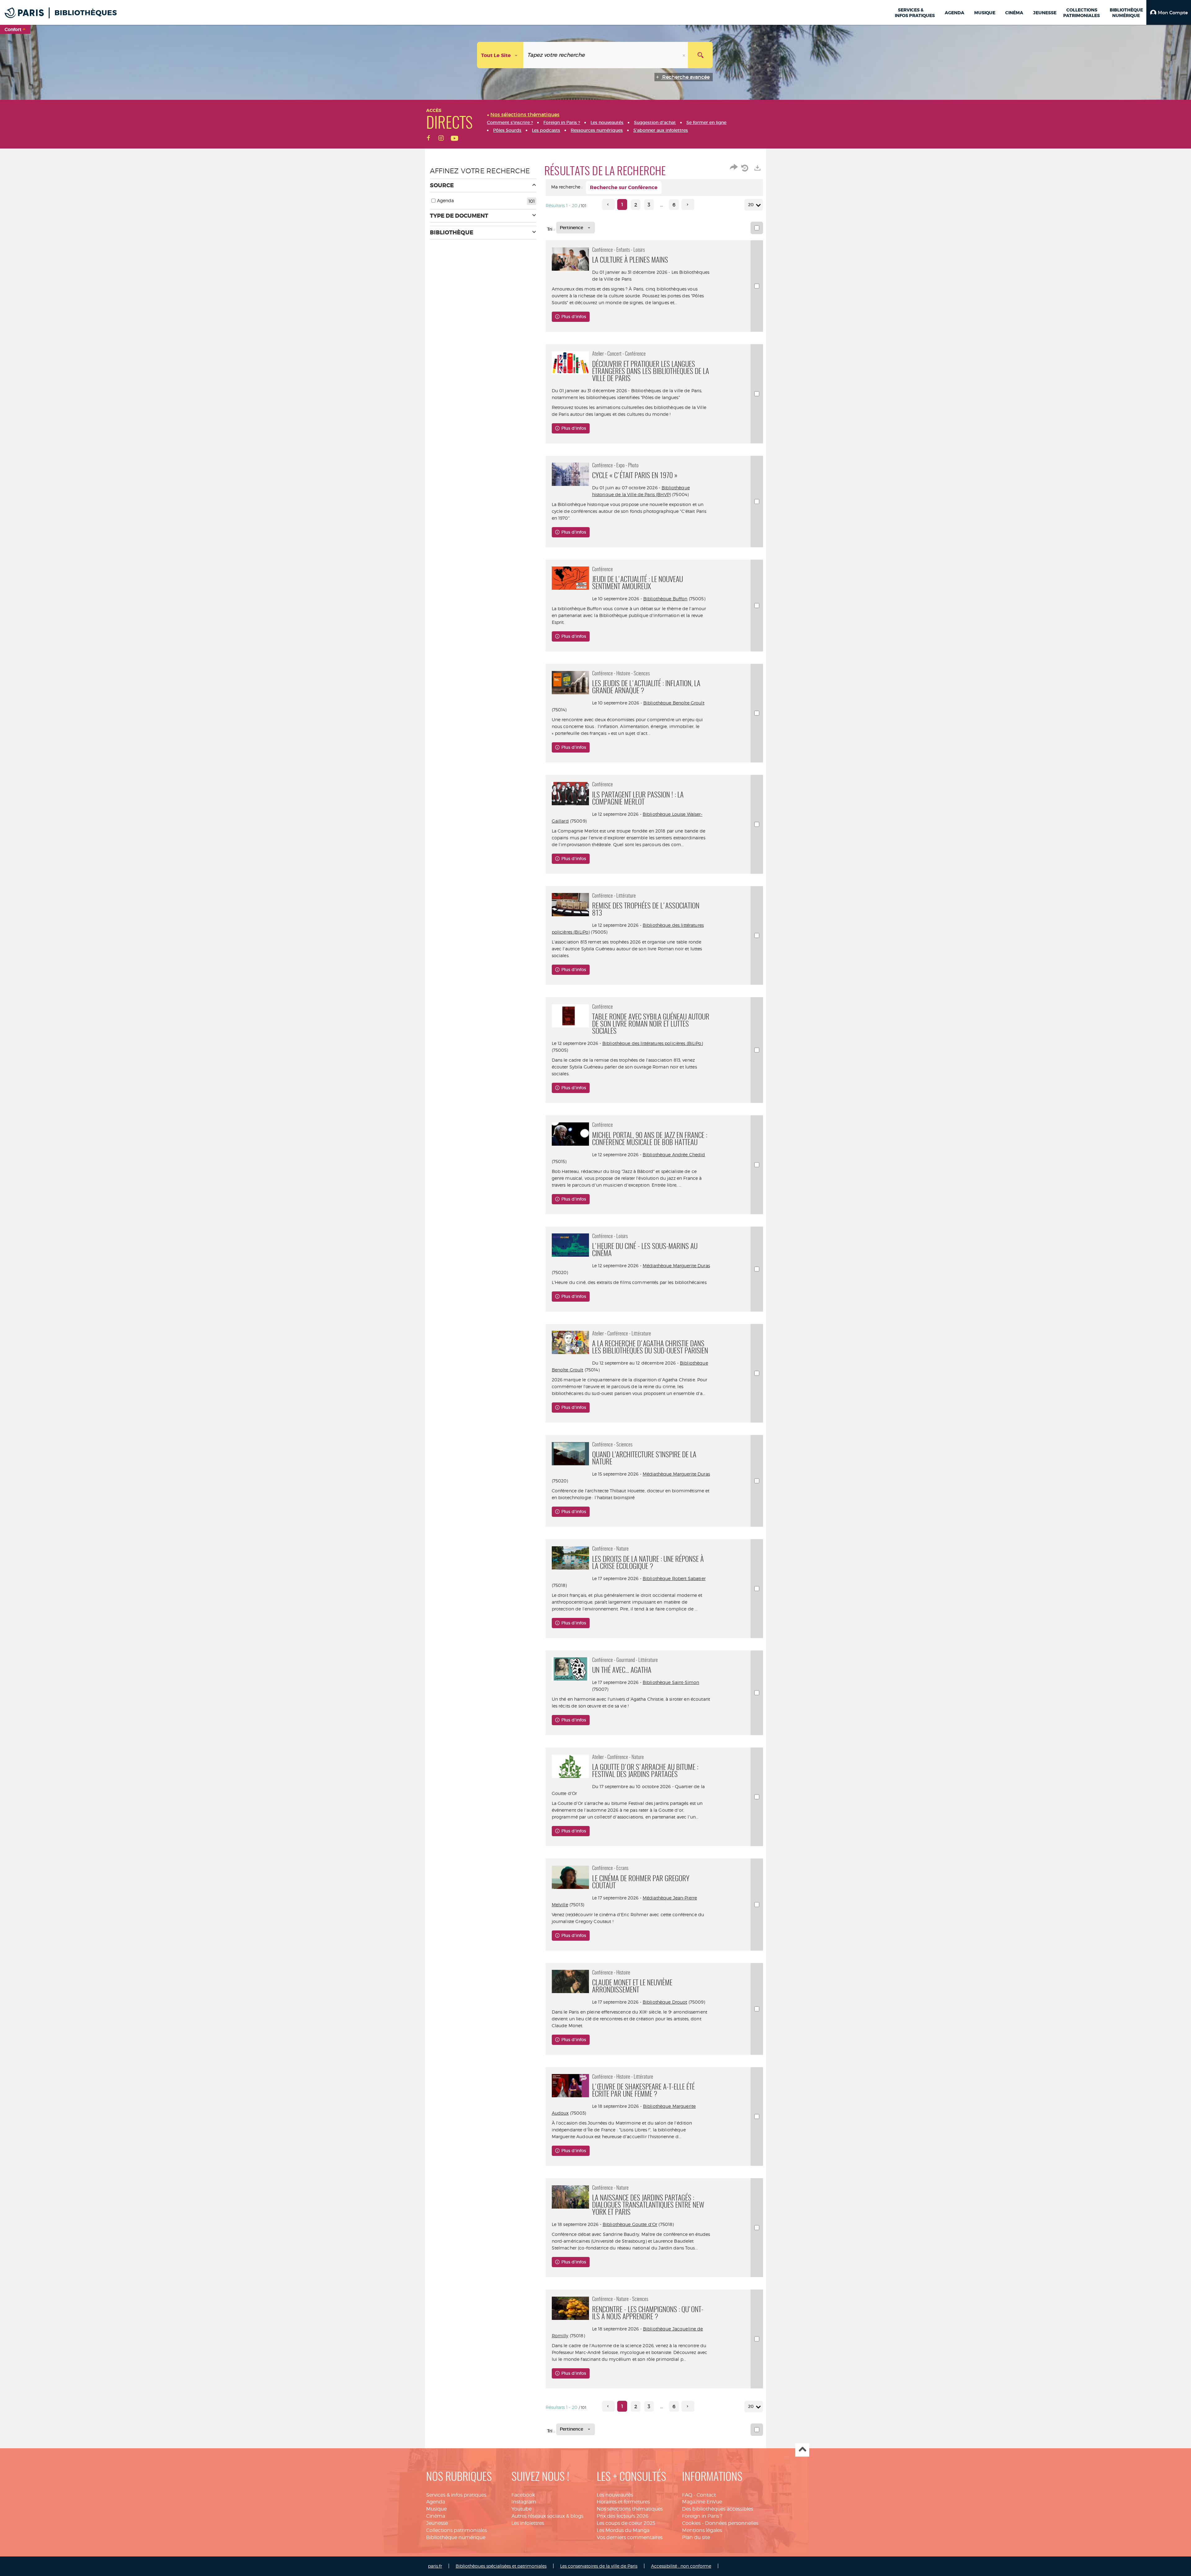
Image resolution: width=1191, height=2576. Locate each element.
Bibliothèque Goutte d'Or (630, 2224)
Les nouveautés (615, 2495)
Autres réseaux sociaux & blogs (547, 2516)
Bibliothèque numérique (456, 2537)
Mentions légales (702, 2530)
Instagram (524, 2502)
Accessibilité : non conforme (681, 2566)
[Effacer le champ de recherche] (685, 55)
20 (751, 205)
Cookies (691, 2523)
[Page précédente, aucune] (608, 204)
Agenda (436, 2502)
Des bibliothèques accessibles (718, 2509)
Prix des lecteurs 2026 (623, 2516)
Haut (802, 2450)
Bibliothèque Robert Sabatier (674, 1578)
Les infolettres (528, 2523)
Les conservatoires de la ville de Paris (599, 2566)
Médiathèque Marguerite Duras (676, 1266)
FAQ (687, 2495)
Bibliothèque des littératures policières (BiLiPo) (653, 1043)
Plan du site (696, 2537)
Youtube (522, 2509)
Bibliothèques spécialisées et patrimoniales (501, 2566)
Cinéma (436, 2516)
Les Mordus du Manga (623, 2530)
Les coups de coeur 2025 (626, 2523)
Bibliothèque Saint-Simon (671, 1682)
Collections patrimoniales (457, 2530)
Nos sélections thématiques (630, 2509)
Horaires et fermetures (623, 2502)
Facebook (523, 2495)
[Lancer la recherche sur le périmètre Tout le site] (700, 55)
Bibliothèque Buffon (665, 599)
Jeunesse (437, 2523)
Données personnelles (732, 2523)
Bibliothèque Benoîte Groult (674, 703)
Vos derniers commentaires (630, 2537)
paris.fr (435, 2566)
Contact (706, 2495)
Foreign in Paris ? (702, 2516)
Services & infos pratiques (456, 2495)
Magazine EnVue (702, 2502)
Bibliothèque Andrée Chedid (674, 1155)
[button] (1169, 12)
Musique (436, 2509)
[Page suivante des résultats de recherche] (688, 204)
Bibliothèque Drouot (665, 2002)
